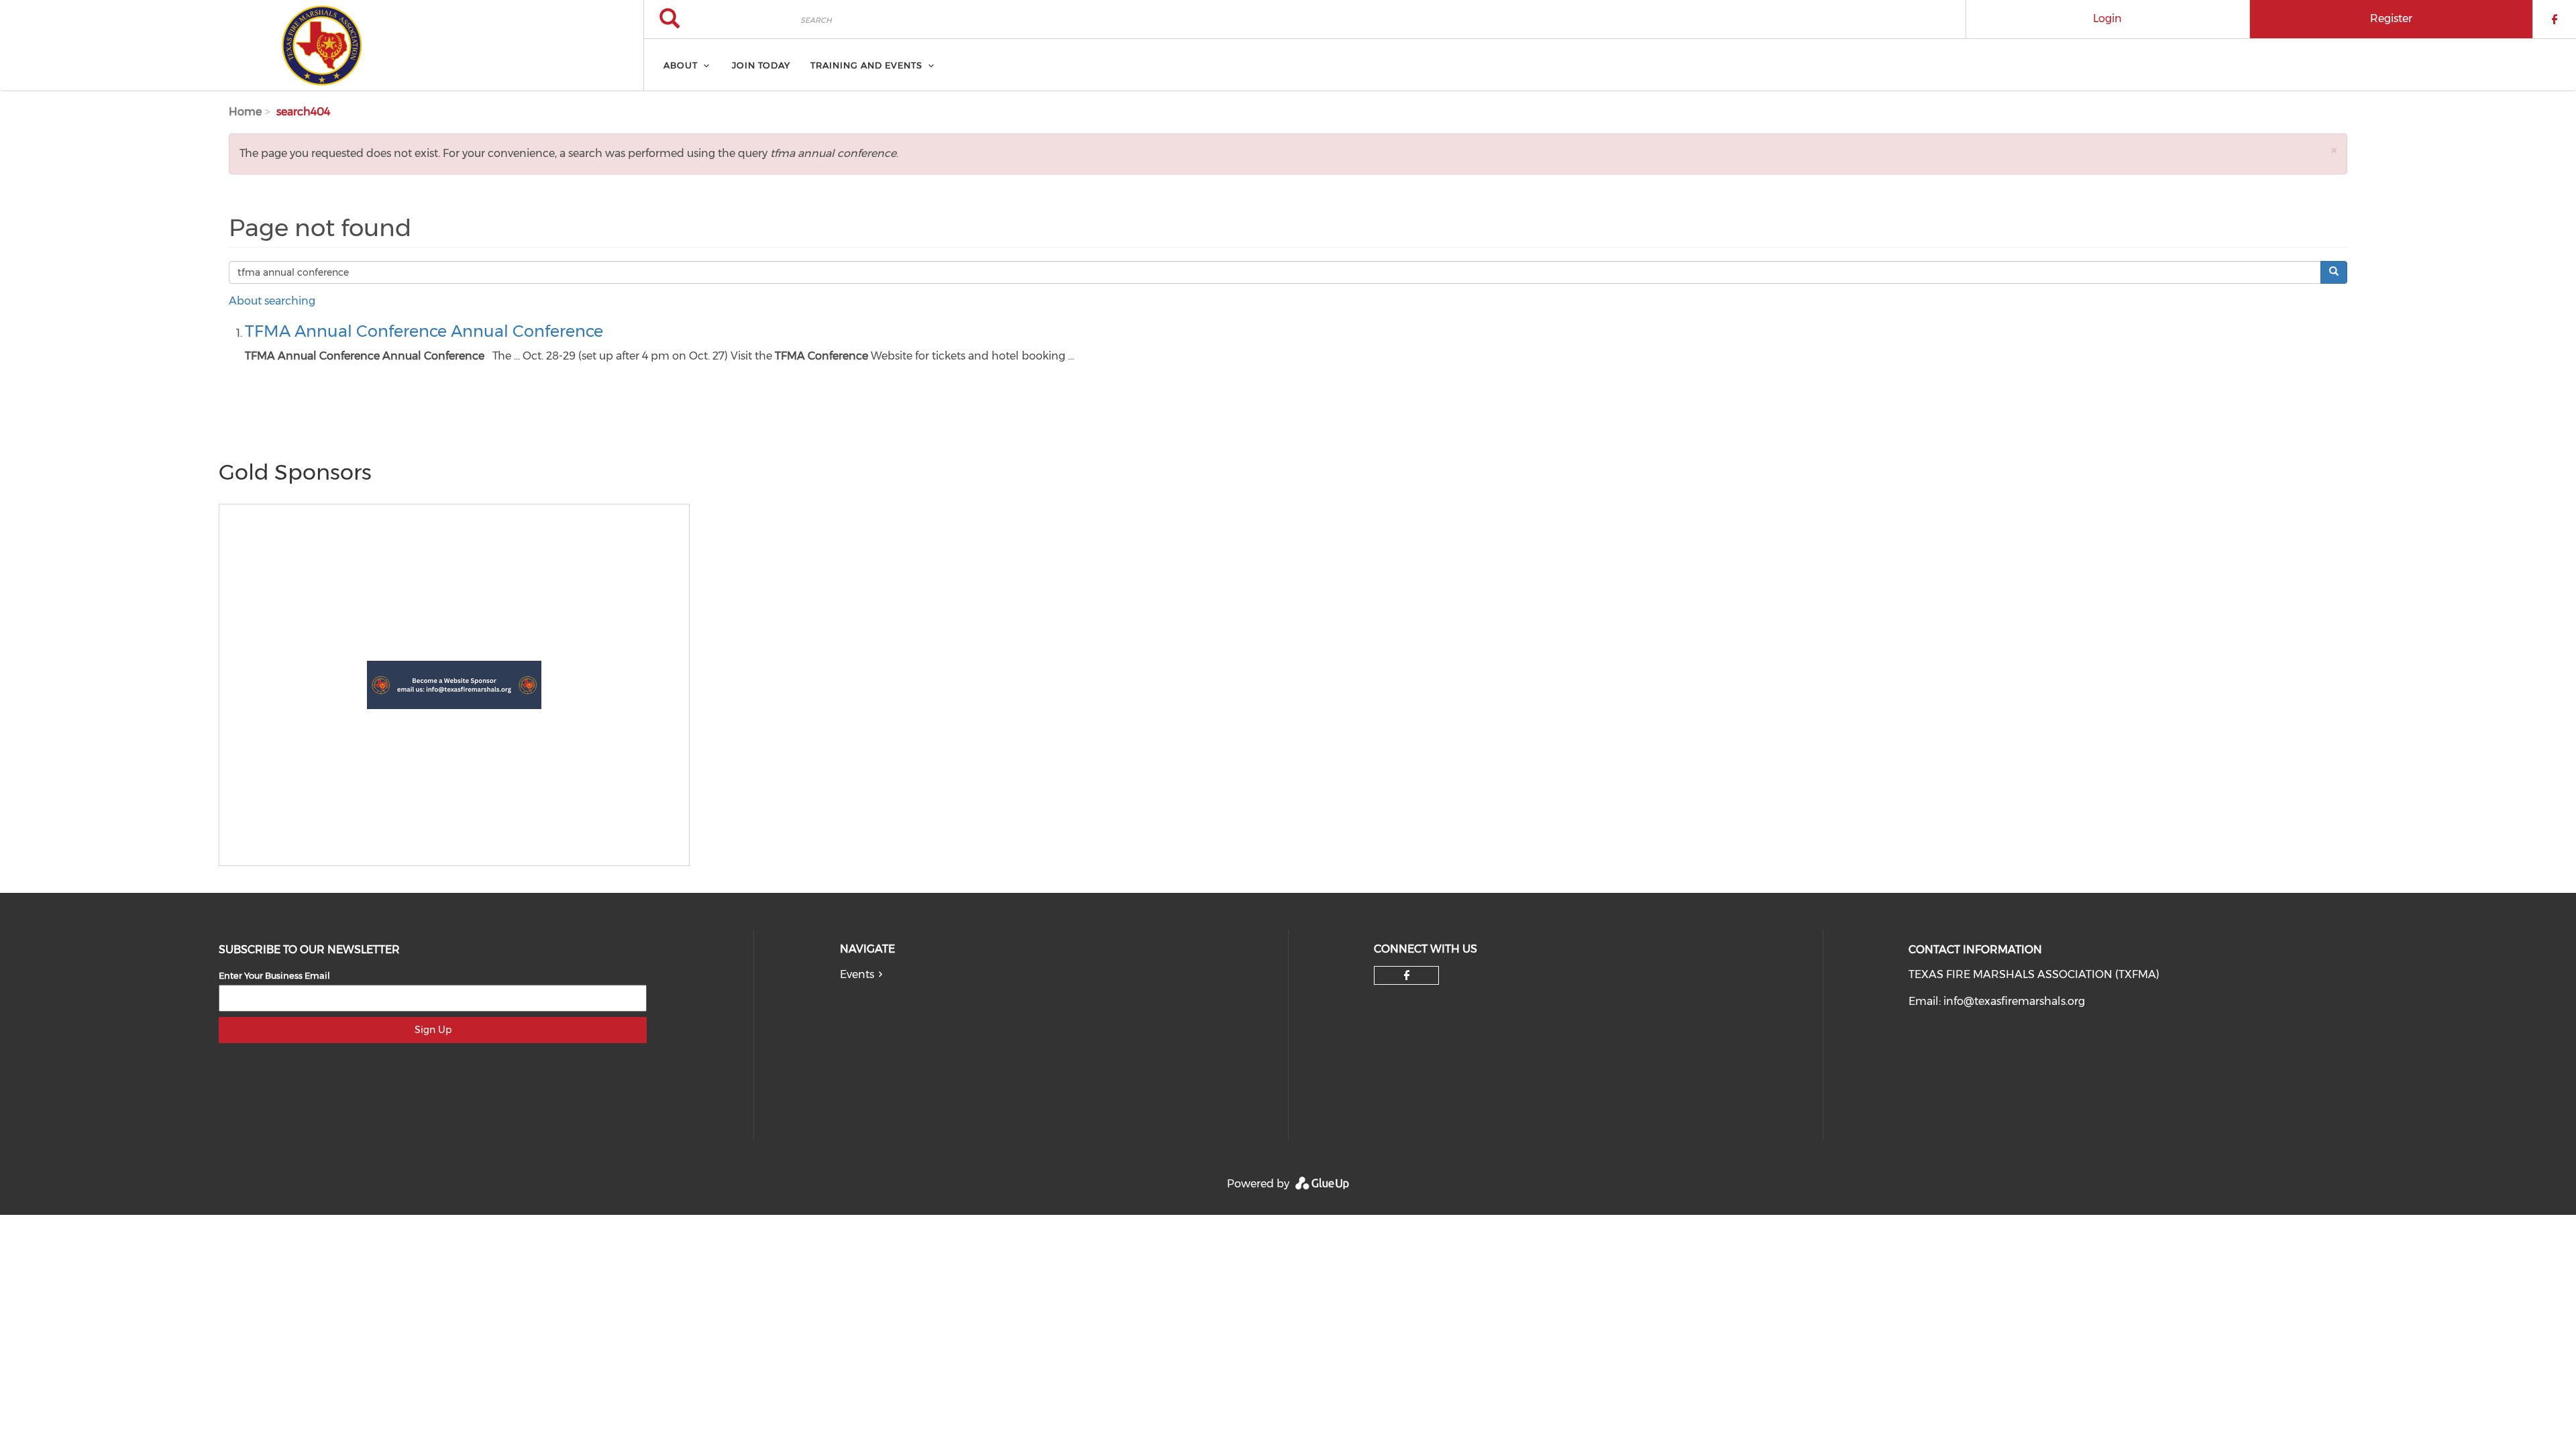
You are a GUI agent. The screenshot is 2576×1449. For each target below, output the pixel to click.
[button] (2334, 150)
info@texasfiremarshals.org (2014, 1001)
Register (2391, 18)
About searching (272, 301)
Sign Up (433, 1030)
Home (245, 112)
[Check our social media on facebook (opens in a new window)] (1407, 975)
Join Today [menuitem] (761, 65)
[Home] (322, 46)
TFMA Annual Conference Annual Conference (424, 331)
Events (857, 974)
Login (2107, 18)
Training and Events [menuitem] (866, 65)
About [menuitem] (681, 65)
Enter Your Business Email (274, 975)
